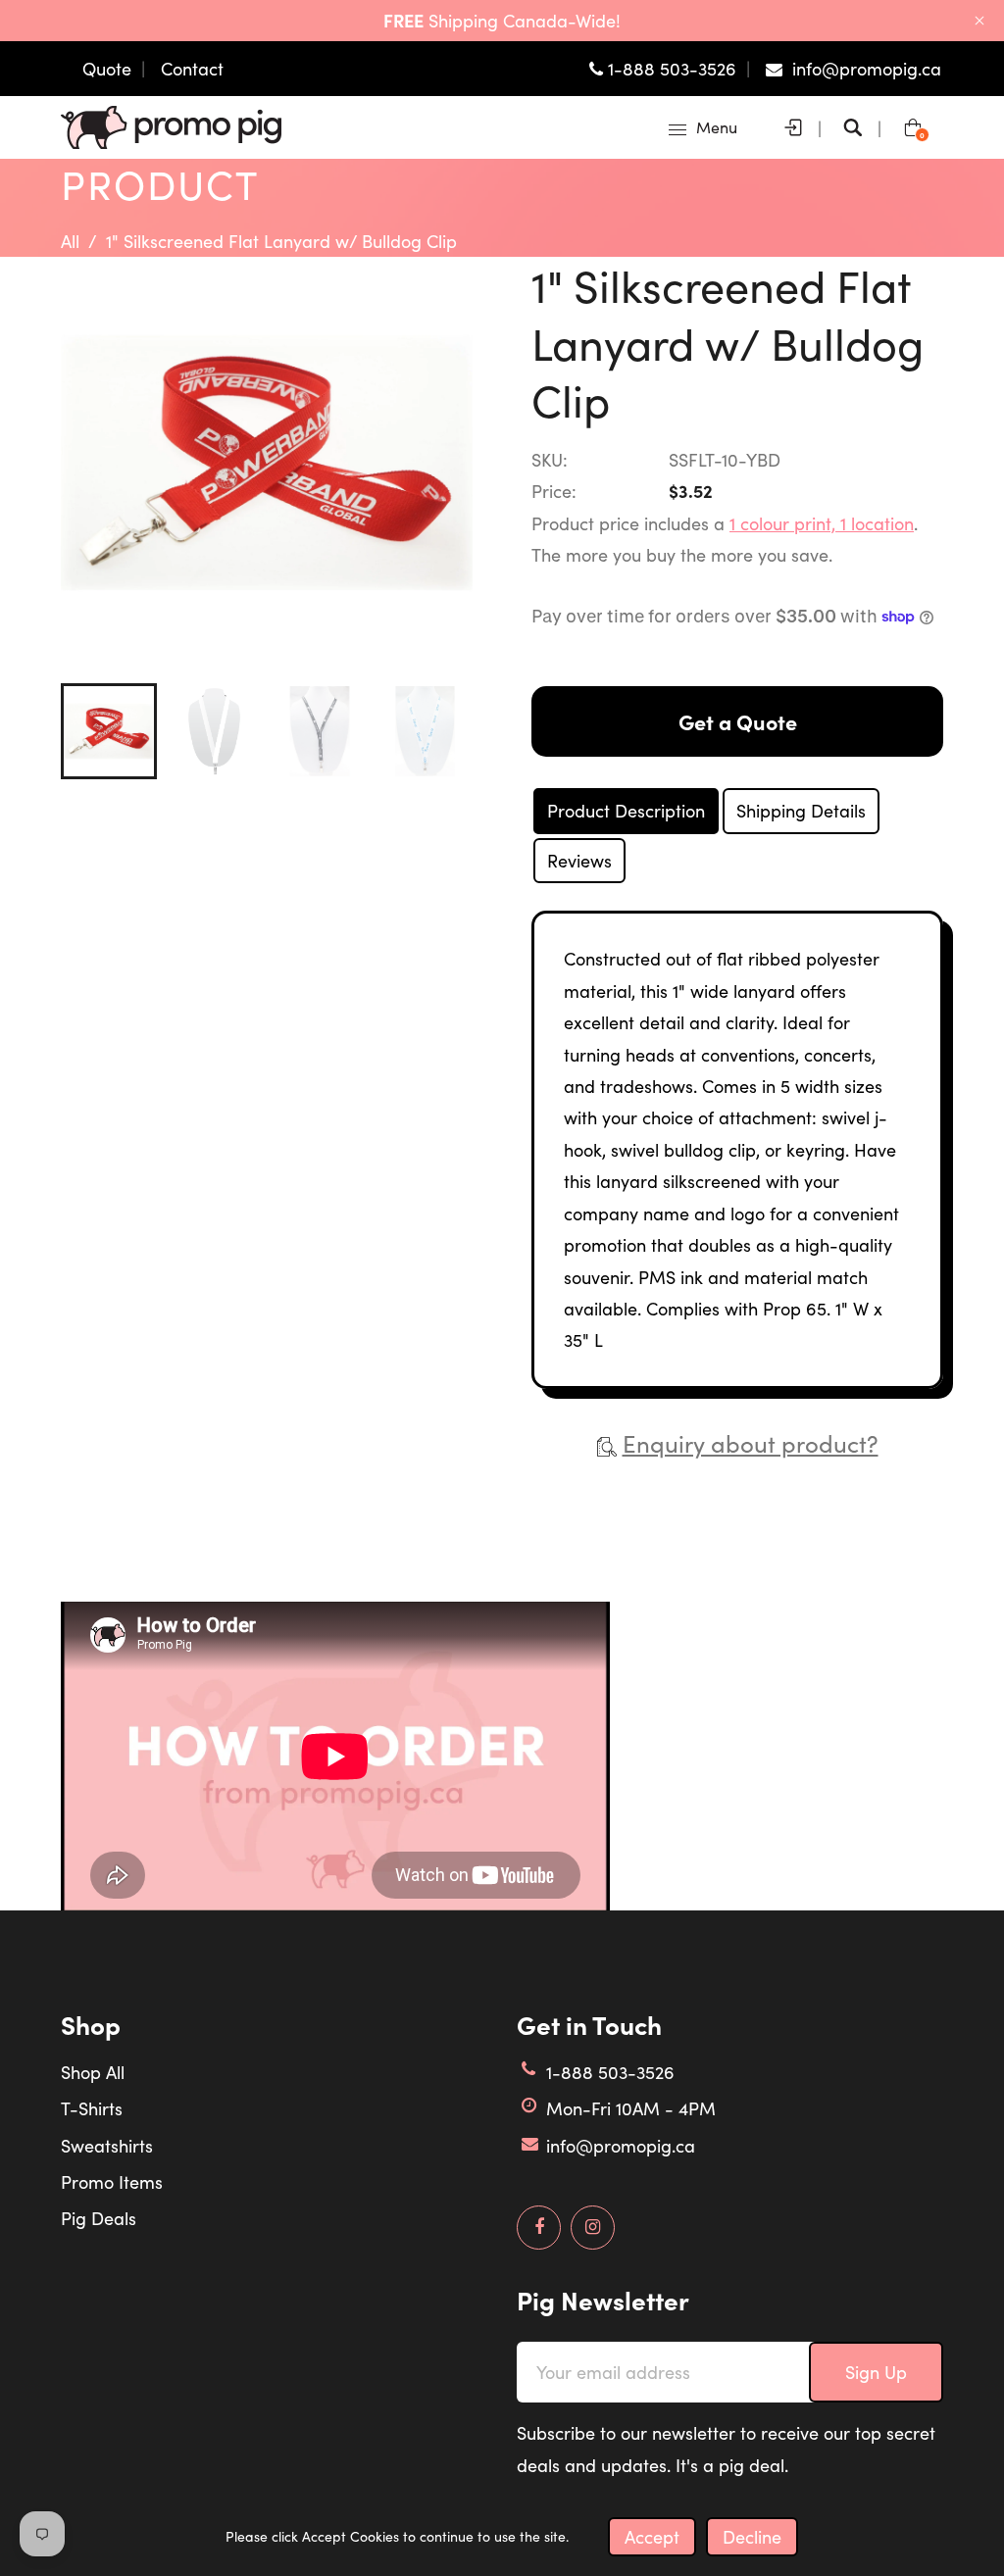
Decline (752, 2537)
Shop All (93, 2072)
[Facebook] (539, 2227)
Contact (192, 69)
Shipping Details (801, 811)
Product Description (626, 811)
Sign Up (876, 2372)
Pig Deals (99, 2218)
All (70, 241)
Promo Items (112, 2182)
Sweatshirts (107, 2146)
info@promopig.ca (621, 2146)
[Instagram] (593, 2227)
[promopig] (171, 125)
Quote (107, 69)
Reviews (579, 861)
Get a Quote (738, 721)
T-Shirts (92, 2108)
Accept (652, 2537)
